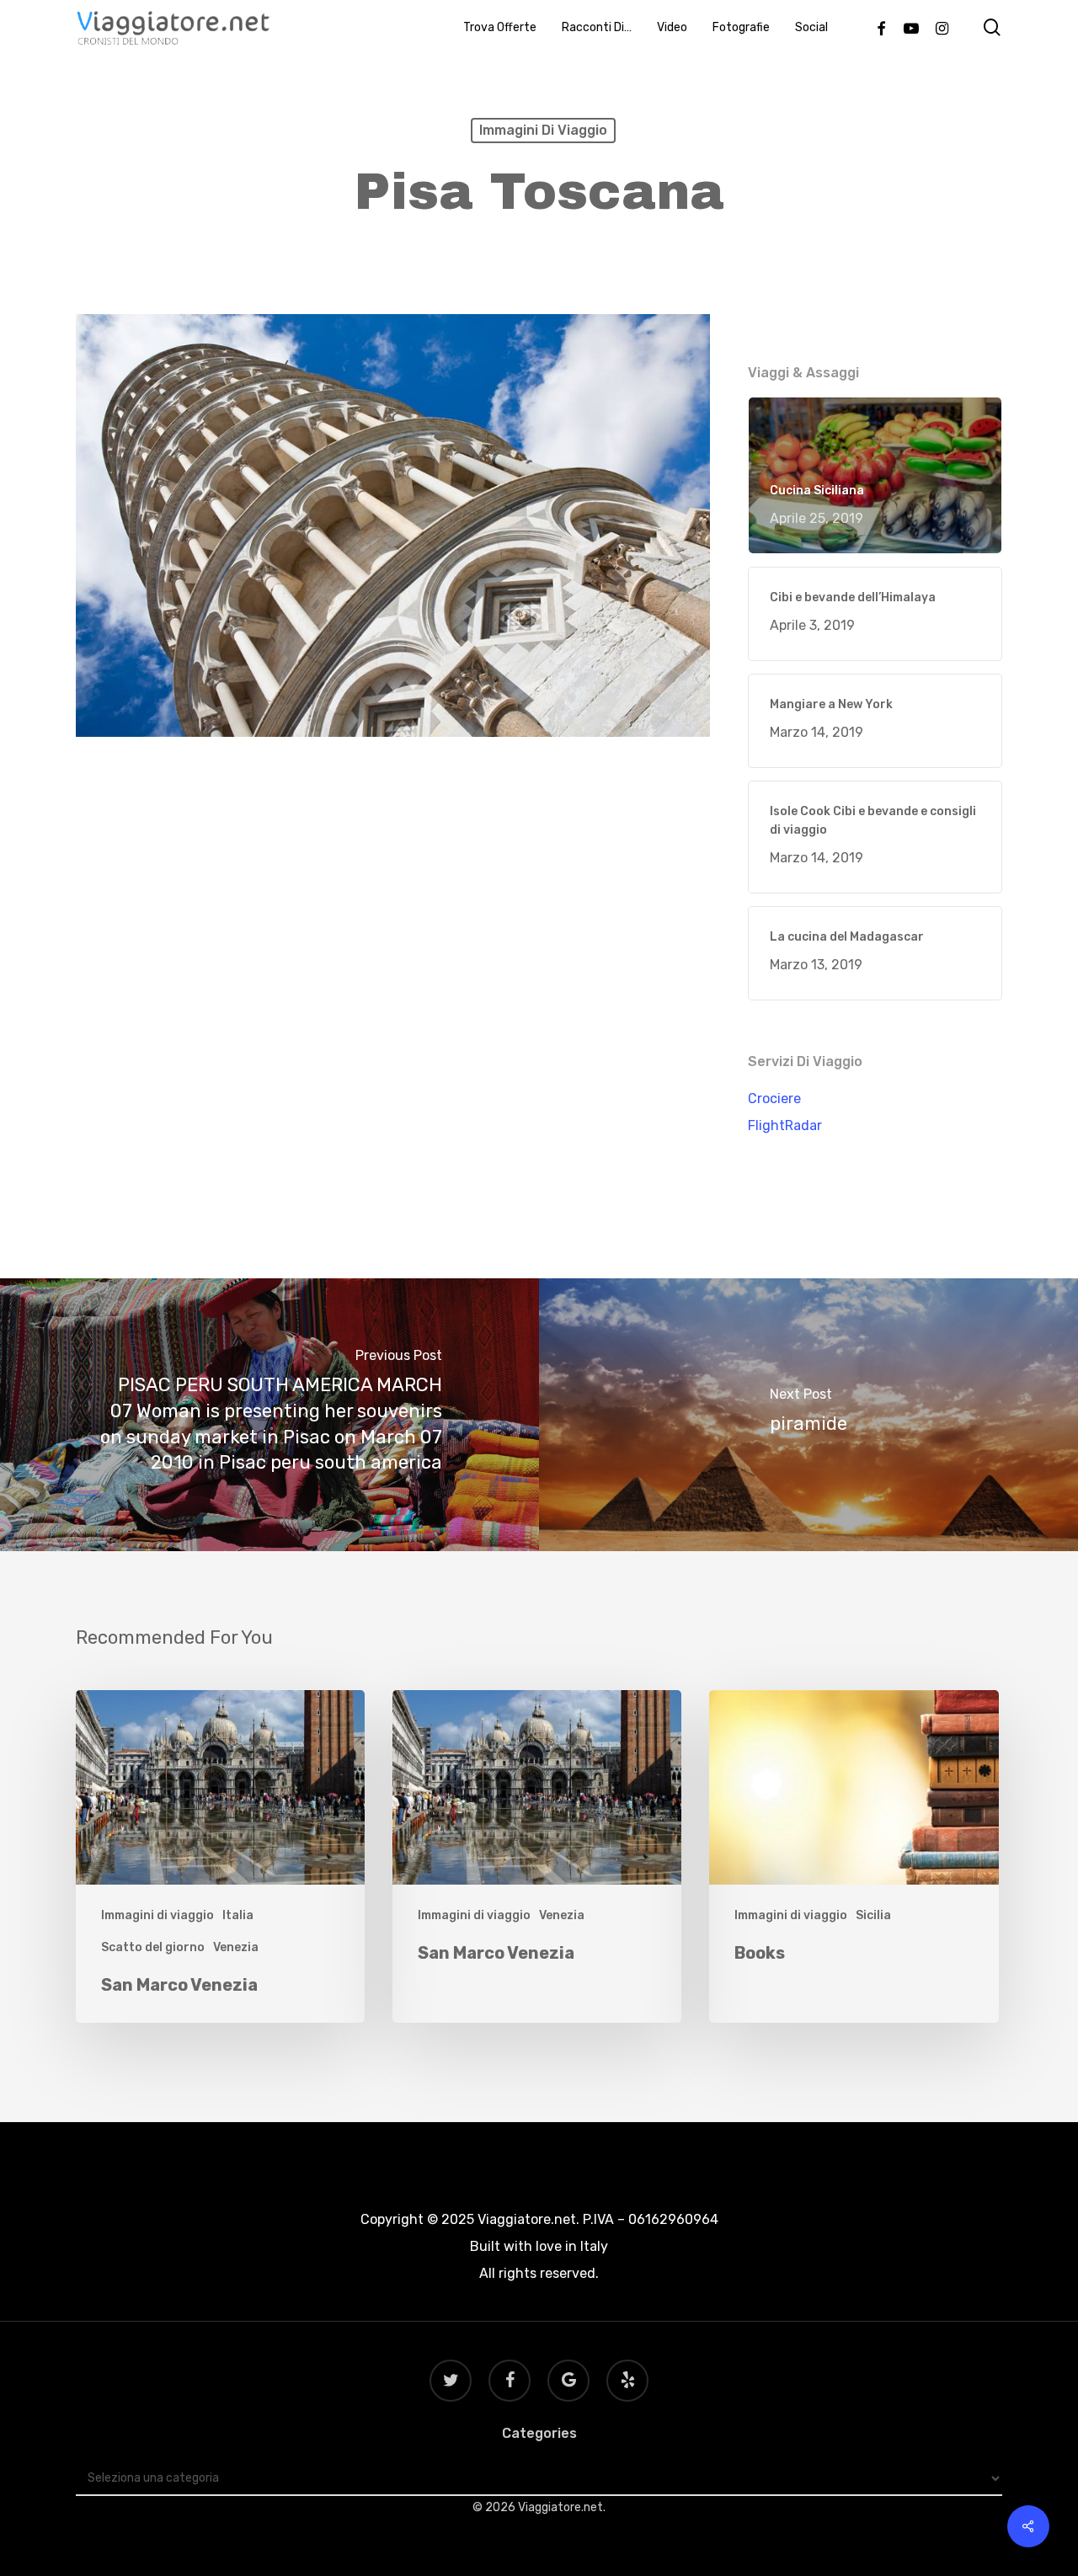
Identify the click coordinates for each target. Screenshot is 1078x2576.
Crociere (774, 1099)
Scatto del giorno (153, 1947)
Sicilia (873, 1915)
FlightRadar (785, 1125)
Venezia (236, 1947)
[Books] (854, 1856)
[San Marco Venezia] (220, 1856)
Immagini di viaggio (543, 130)
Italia (238, 1915)
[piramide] (808, 1415)
